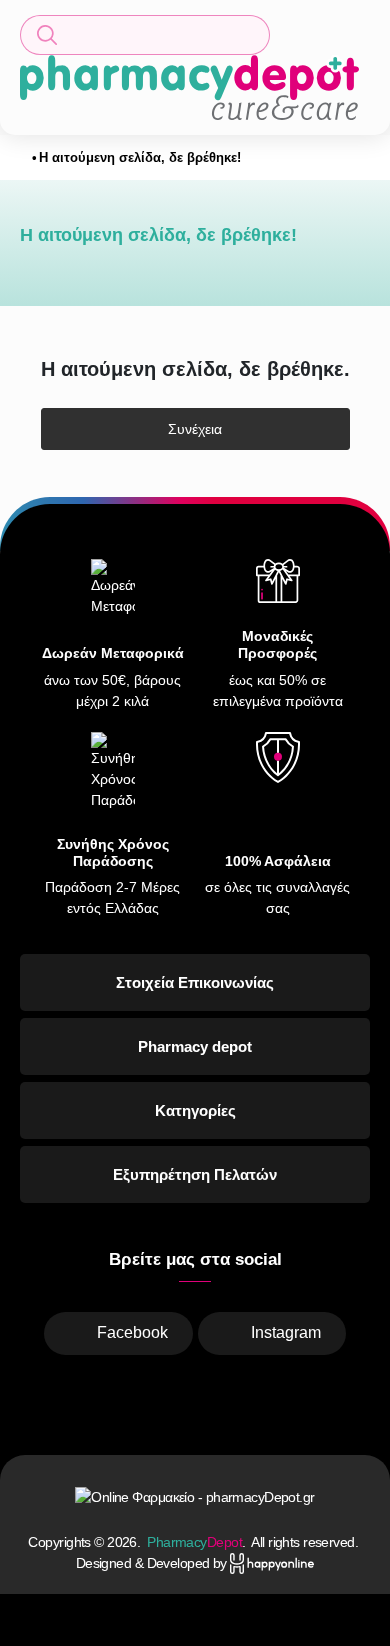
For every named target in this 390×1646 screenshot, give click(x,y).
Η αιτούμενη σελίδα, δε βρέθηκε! (140, 157)
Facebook (132, 1332)
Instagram (286, 1332)
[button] (145, 35)
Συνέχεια (195, 429)
